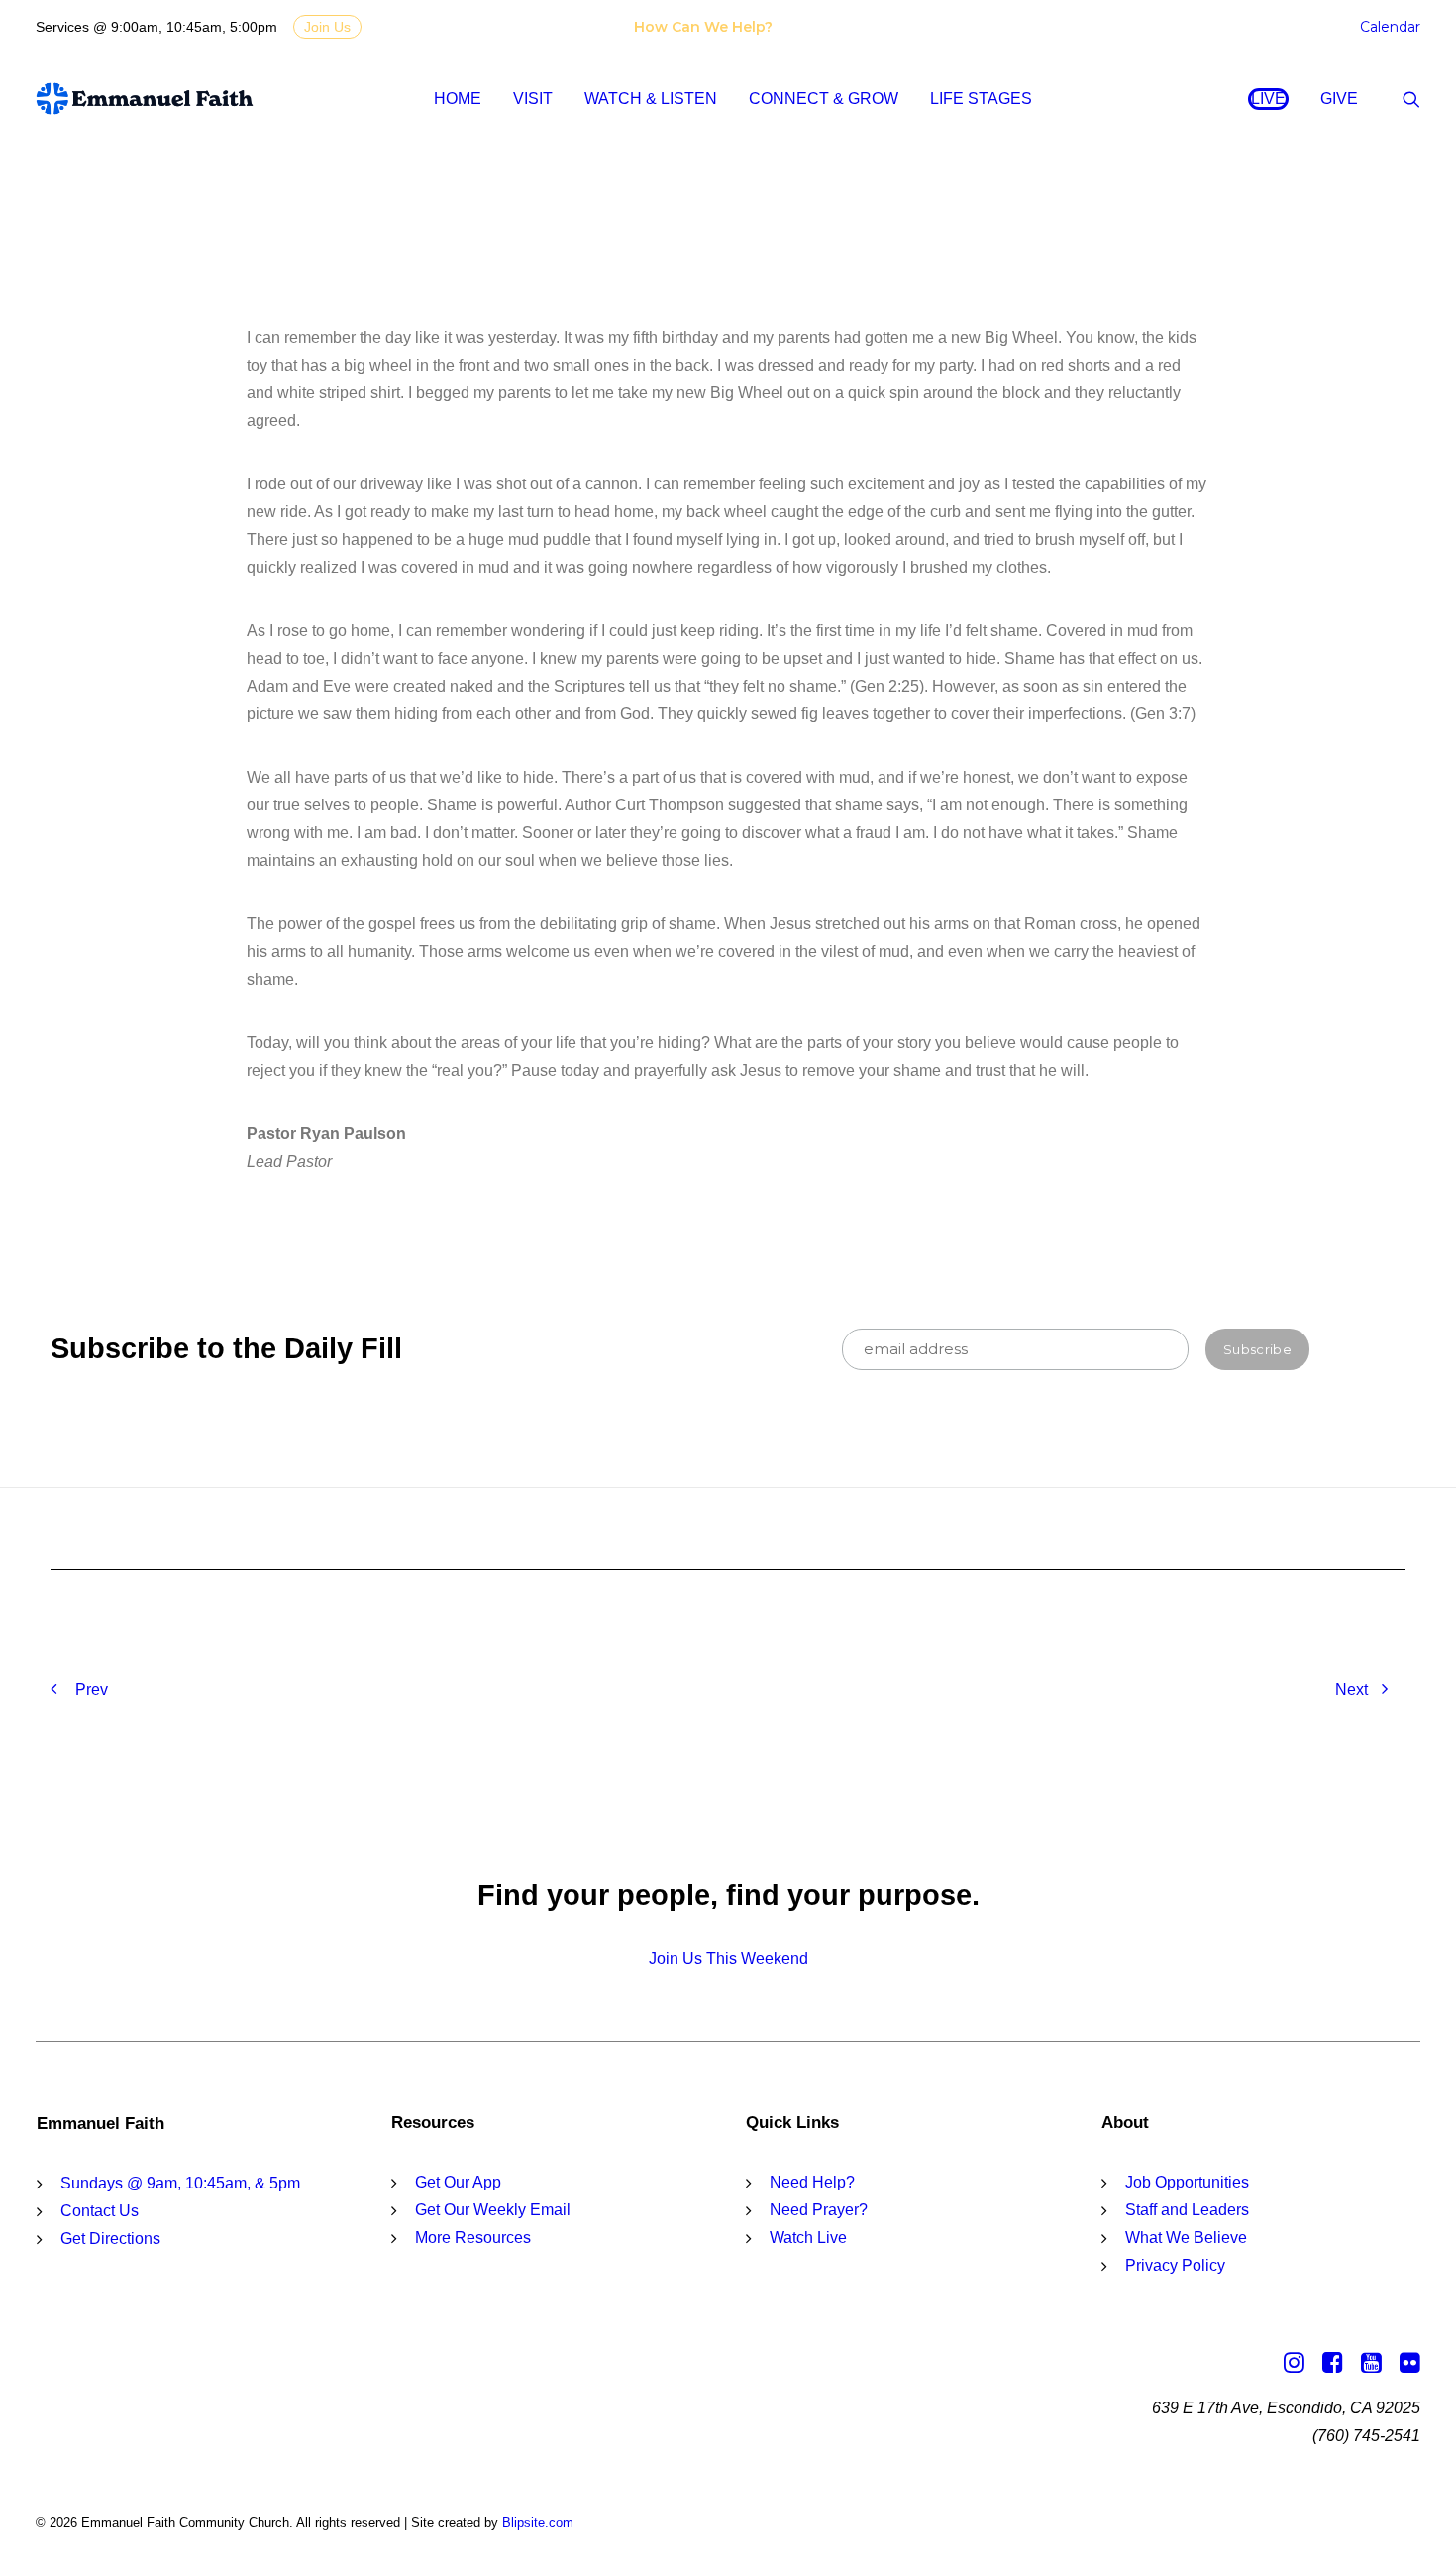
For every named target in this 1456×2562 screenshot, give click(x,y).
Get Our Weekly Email (493, 2210)
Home (458, 99)
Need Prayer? (819, 2210)
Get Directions (110, 2239)
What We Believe (1186, 2238)
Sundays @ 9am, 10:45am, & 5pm (180, 2183)
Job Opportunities (1187, 2182)
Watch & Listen (651, 99)
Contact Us (100, 2211)
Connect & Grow (824, 99)
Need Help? (812, 2182)
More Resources (473, 2238)
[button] (1411, 99)
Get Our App (458, 2182)
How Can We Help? (703, 27)
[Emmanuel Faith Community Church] (145, 99)
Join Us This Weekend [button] (728, 1958)
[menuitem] (707, 27)
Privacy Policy (1175, 2265)
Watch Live (808, 2238)
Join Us (327, 27)
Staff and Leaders (1187, 2210)
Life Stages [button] (981, 99)
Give (1339, 99)
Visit (533, 99)
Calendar (1390, 27)
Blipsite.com (538, 2523)
